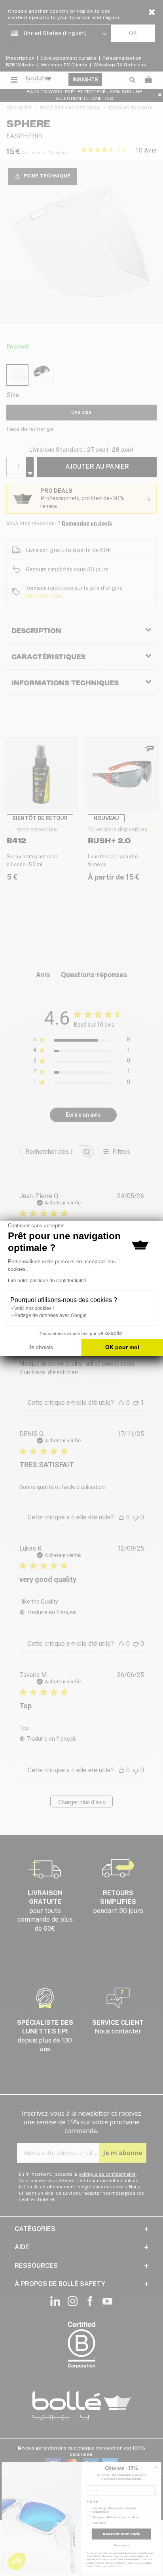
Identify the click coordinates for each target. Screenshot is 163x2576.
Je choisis (41, 1347)
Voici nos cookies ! (34, 1308)
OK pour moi (122, 1347)
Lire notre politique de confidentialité (47, 1281)
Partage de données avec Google (50, 1315)
